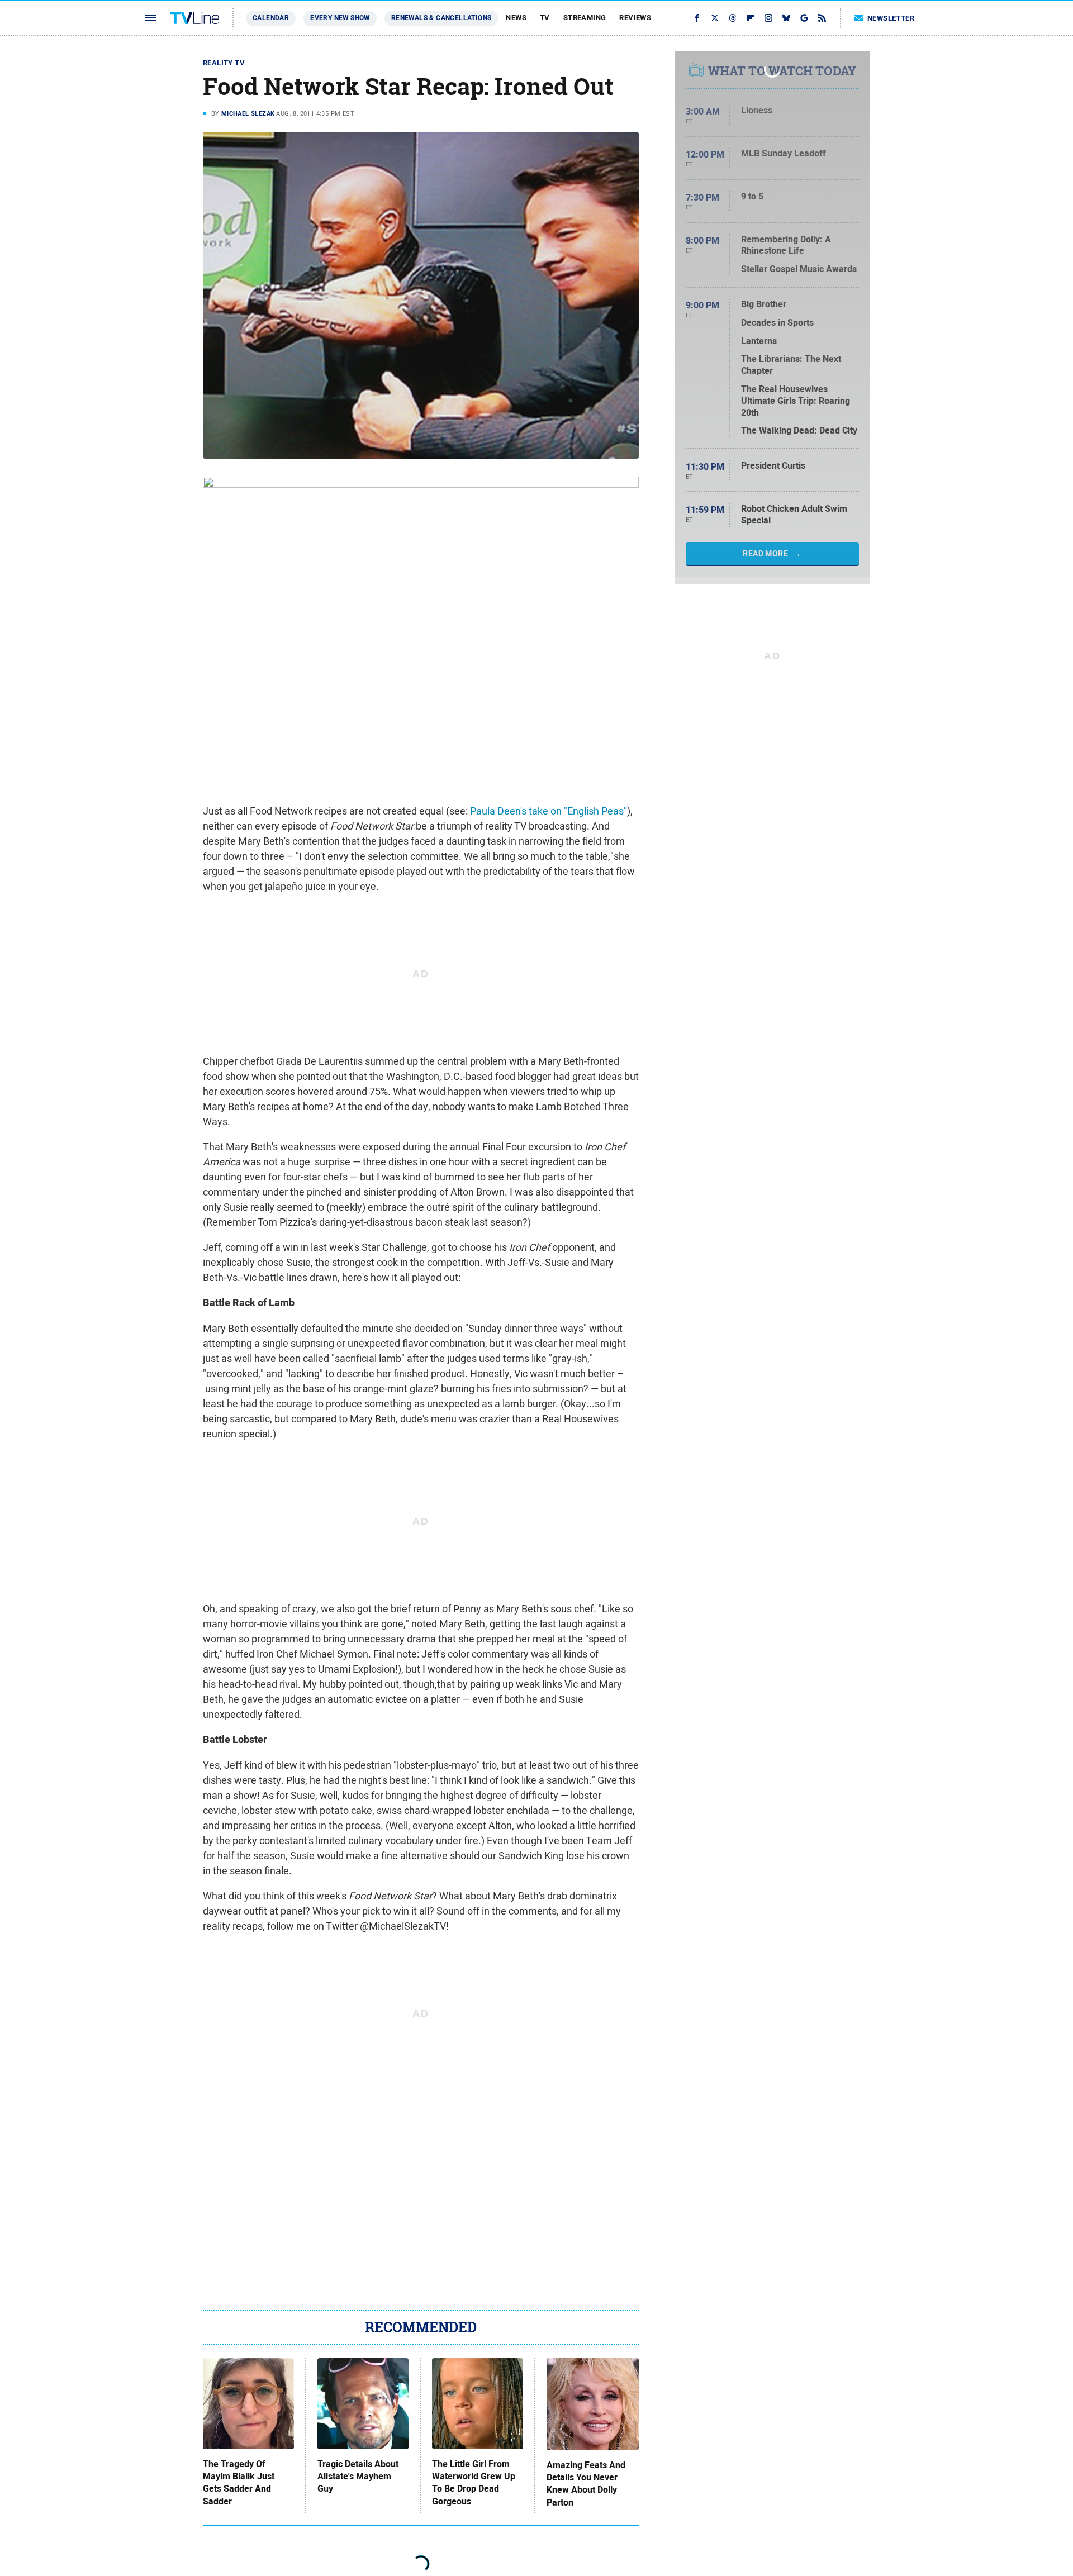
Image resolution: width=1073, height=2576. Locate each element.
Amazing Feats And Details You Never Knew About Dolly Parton (586, 2484)
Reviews (635, 18)
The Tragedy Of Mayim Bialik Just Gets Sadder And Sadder (239, 2483)
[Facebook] (697, 18)
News (516, 18)
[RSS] (822, 18)
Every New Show (340, 18)
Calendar (271, 18)
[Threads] (733, 18)
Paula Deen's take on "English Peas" (549, 811)
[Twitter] (715, 18)
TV (545, 18)
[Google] (804, 18)
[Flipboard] (751, 18)
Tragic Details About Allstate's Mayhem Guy (358, 2477)
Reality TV (224, 63)
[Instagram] (768, 18)
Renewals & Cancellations (441, 18)
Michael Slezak (248, 113)
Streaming (585, 18)
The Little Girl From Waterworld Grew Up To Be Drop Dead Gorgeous (474, 2483)
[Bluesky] (786, 18)
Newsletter (891, 18)
